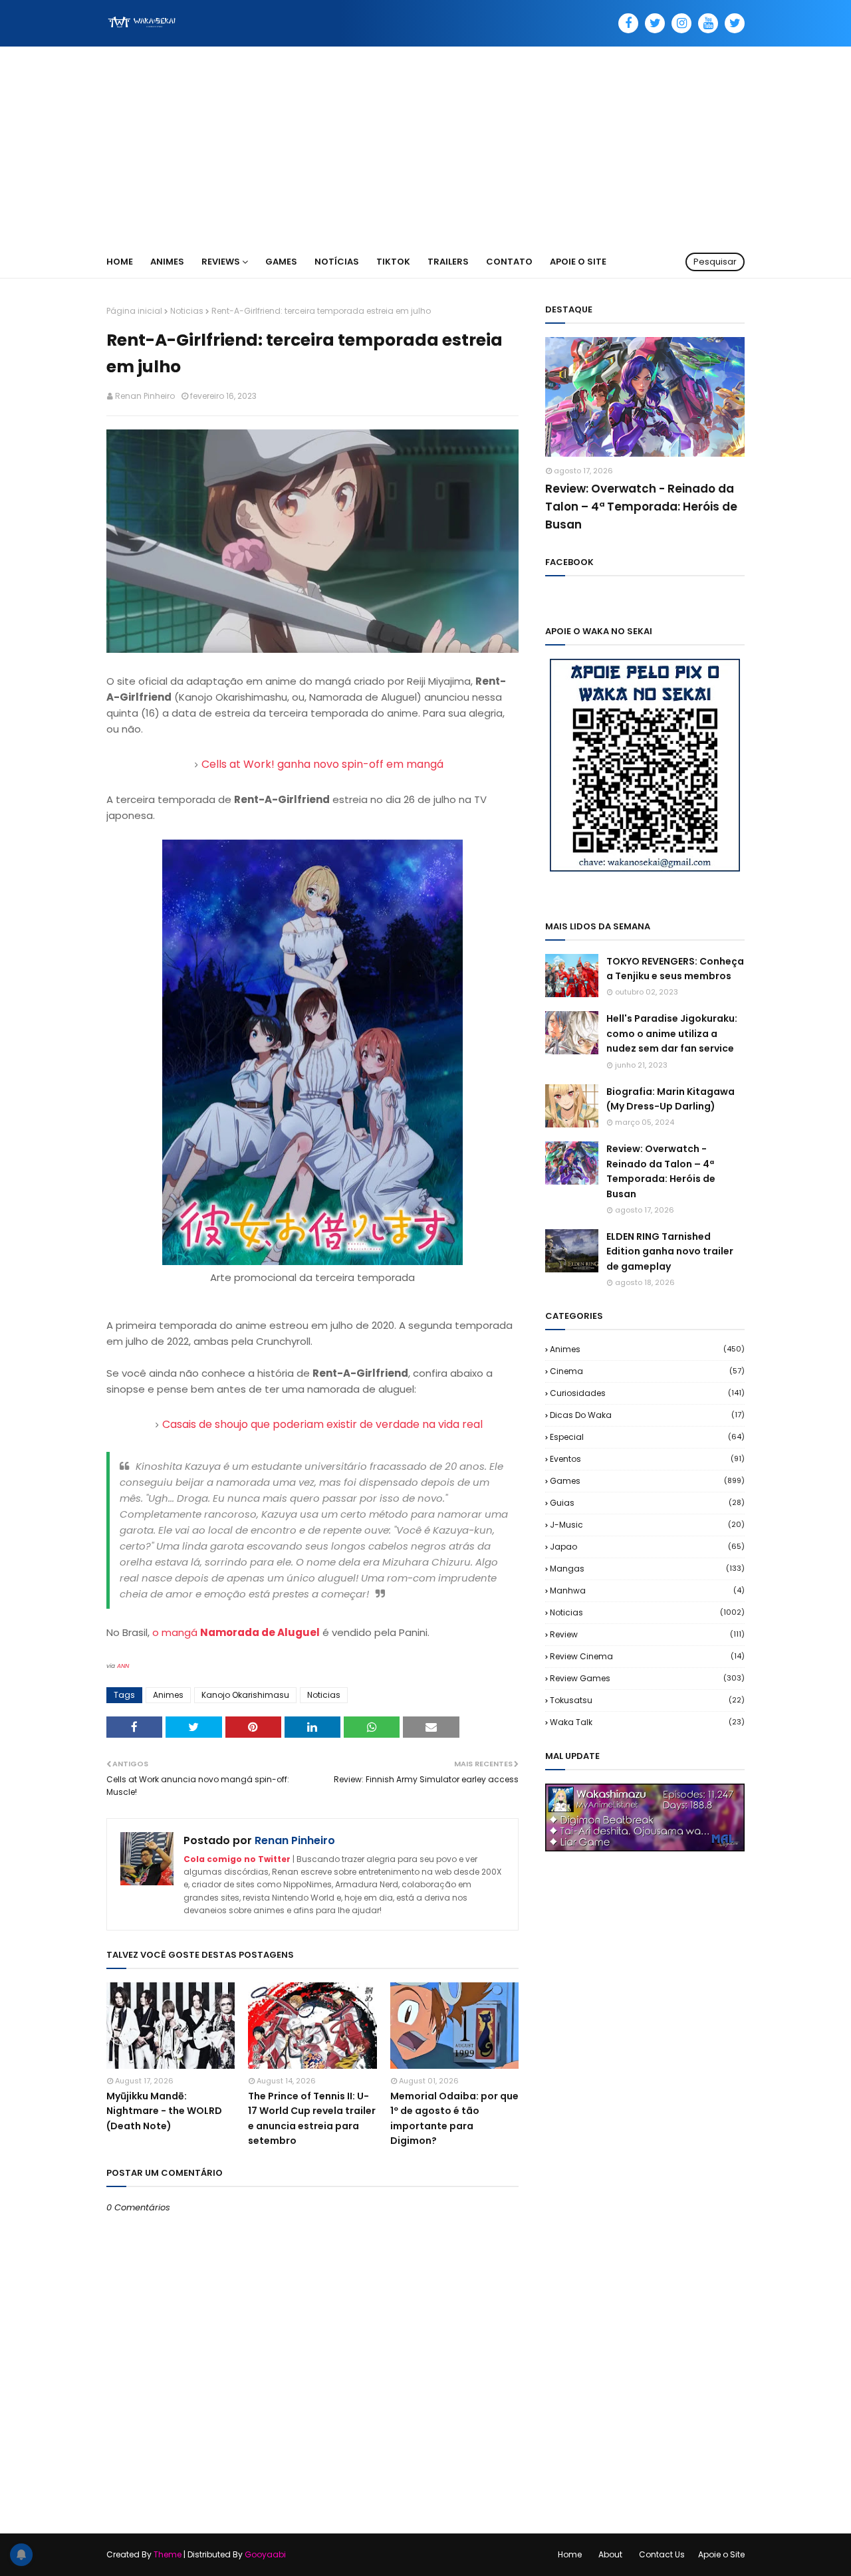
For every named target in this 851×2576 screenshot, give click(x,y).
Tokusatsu (647, 1700)
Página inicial (134, 311)
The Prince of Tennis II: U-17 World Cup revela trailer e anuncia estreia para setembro (312, 2118)
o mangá (236, 1632)
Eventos (647, 1459)
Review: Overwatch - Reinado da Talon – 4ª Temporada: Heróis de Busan (641, 507)
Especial (647, 1437)
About (610, 2554)
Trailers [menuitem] (448, 262)
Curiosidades (647, 1393)
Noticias (187, 311)
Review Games (647, 1678)
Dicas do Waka (647, 1415)
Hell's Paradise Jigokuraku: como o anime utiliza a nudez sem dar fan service (672, 1033)
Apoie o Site (721, 2554)
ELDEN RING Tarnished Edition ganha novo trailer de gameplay (670, 1251)
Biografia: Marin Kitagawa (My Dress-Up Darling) (670, 1099)
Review (647, 1634)
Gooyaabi (265, 2554)
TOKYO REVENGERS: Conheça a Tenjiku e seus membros (675, 969)
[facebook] (628, 23)
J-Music (647, 1525)
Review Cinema (647, 1656)
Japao (647, 1547)
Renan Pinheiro (145, 396)
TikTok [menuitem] (393, 262)
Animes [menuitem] (167, 262)
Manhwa (647, 1590)
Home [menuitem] (120, 262)
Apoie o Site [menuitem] (578, 262)
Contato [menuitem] (509, 262)
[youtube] (708, 23)
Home (570, 2554)
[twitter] (655, 23)
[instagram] (681, 23)
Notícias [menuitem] (337, 262)
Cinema (647, 1371)
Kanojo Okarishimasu (245, 1695)
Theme (168, 2554)
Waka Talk (647, 1722)
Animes (168, 1695)
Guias (647, 1503)
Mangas (647, 1569)
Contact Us (662, 2554)
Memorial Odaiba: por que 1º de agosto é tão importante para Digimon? (454, 2118)
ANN (123, 1666)
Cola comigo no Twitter (237, 1859)
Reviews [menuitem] (221, 262)
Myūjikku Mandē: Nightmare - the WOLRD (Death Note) (164, 2111)
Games (647, 1481)
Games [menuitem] (281, 262)
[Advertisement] (425, 146)
